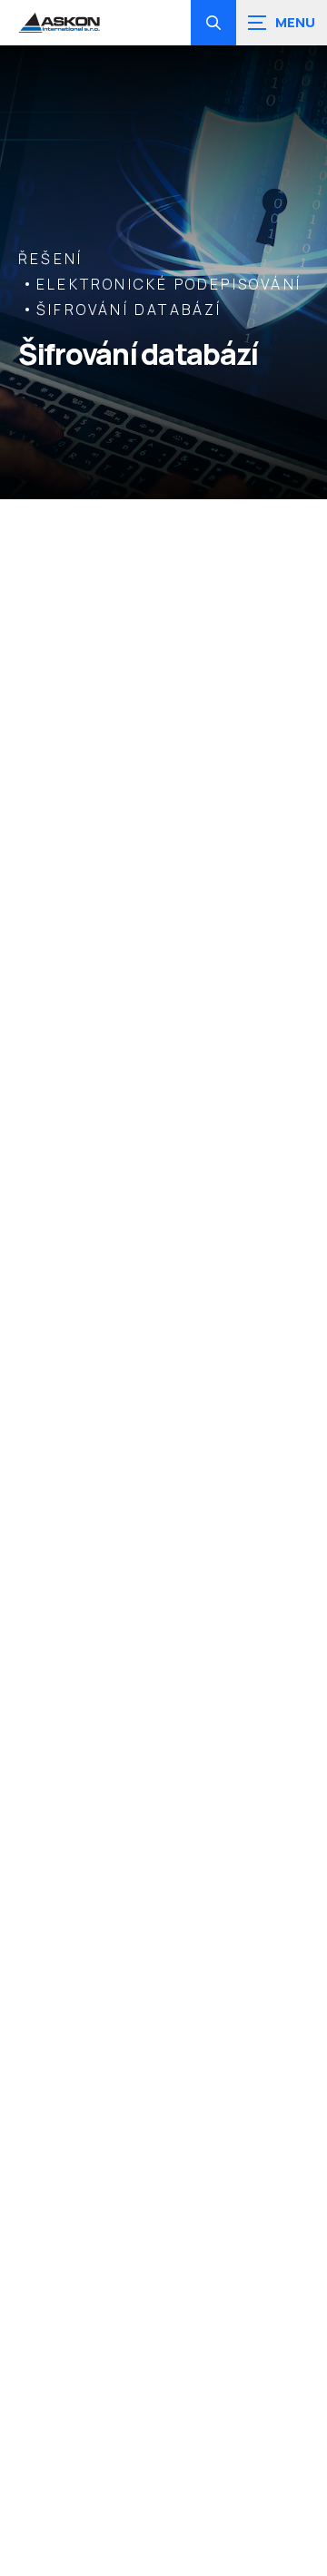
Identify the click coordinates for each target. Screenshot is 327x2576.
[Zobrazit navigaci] (282, 23)
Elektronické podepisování (169, 284)
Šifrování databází (129, 310)
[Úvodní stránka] (59, 23)
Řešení (50, 259)
